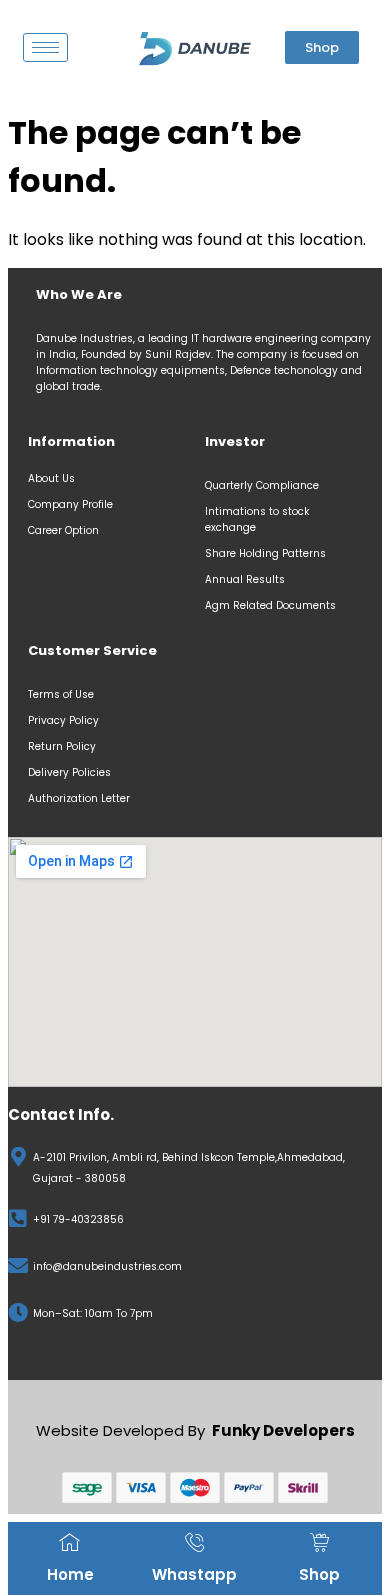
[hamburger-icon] (45, 47)
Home (70, 1574)
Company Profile (72, 504)
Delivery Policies (69, 772)
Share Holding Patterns (265, 553)
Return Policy (62, 746)
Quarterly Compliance (262, 485)
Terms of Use (61, 694)
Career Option (65, 530)
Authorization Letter (79, 798)
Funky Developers (283, 1430)
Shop (319, 1574)
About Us (51, 478)
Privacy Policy (63, 720)
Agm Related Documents (270, 605)
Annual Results (245, 579)
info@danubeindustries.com (107, 1266)
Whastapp (194, 1574)
